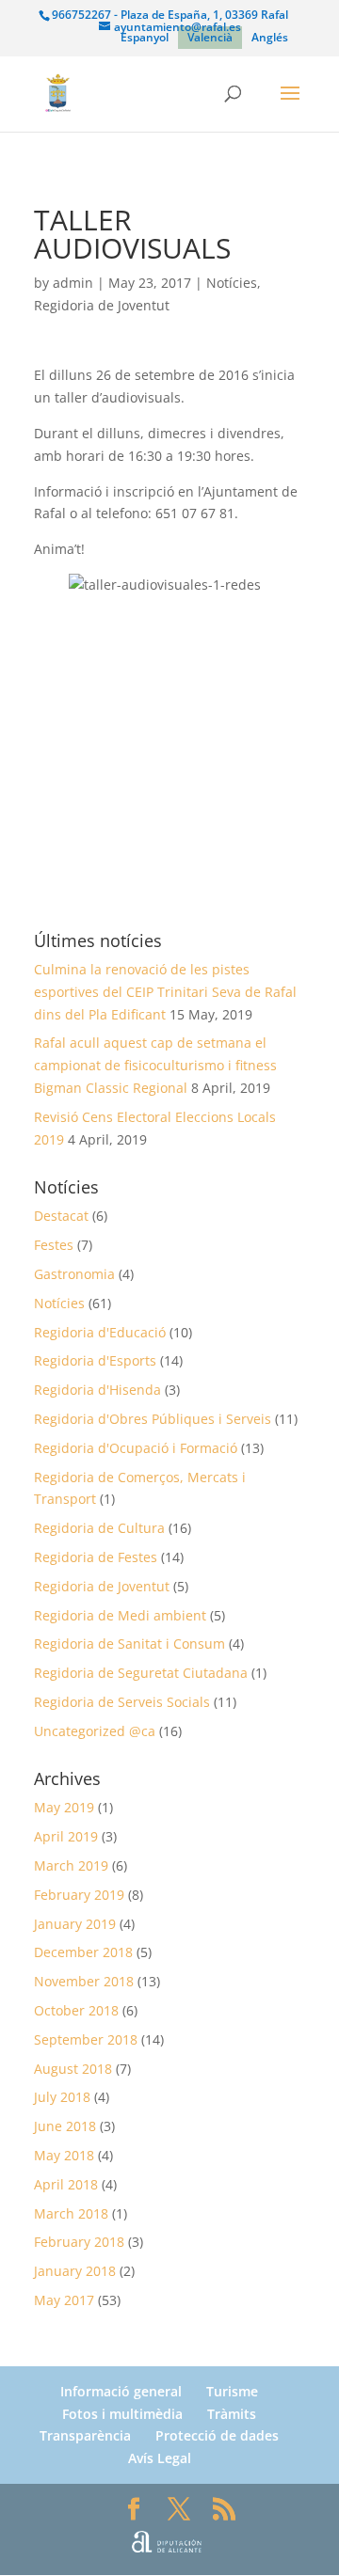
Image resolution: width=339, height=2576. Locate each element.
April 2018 (66, 2184)
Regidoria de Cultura (99, 1528)
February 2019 (79, 1895)
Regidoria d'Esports (95, 1360)
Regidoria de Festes (96, 1557)
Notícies (232, 283)
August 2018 (73, 2069)
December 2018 (83, 1952)
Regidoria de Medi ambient (120, 1615)
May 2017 (64, 2300)
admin (73, 283)
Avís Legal (160, 2458)
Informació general (121, 2391)
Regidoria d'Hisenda (97, 1390)
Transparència (85, 2435)
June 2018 (65, 2126)
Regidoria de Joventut (102, 305)
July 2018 (62, 2097)
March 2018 (71, 2213)
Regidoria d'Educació (100, 1332)
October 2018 (76, 2010)
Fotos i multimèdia (122, 2414)
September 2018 (86, 2039)
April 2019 (66, 1836)
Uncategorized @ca (95, 1731)
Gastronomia (74, 1274)
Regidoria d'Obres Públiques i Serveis (153, 1419)
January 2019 (75, 1924)
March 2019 (71, 1865)
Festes (54, 1245)
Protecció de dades (217, 2435)
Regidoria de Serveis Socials (122, 1702)
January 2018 (75, 2271)
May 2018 (64, 2155)
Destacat (61, 1216)
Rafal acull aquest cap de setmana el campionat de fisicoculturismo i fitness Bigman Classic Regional (155, 1065)
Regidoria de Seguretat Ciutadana (141, 1673)
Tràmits (232, 2414)
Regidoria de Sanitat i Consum (129, 1644)
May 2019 (64, 1807)
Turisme (232, 2391)
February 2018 (79, 2242)
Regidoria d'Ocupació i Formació (136, 1448)
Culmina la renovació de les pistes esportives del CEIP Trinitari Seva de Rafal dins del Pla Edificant (165, 992)
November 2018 (84, 1981)
